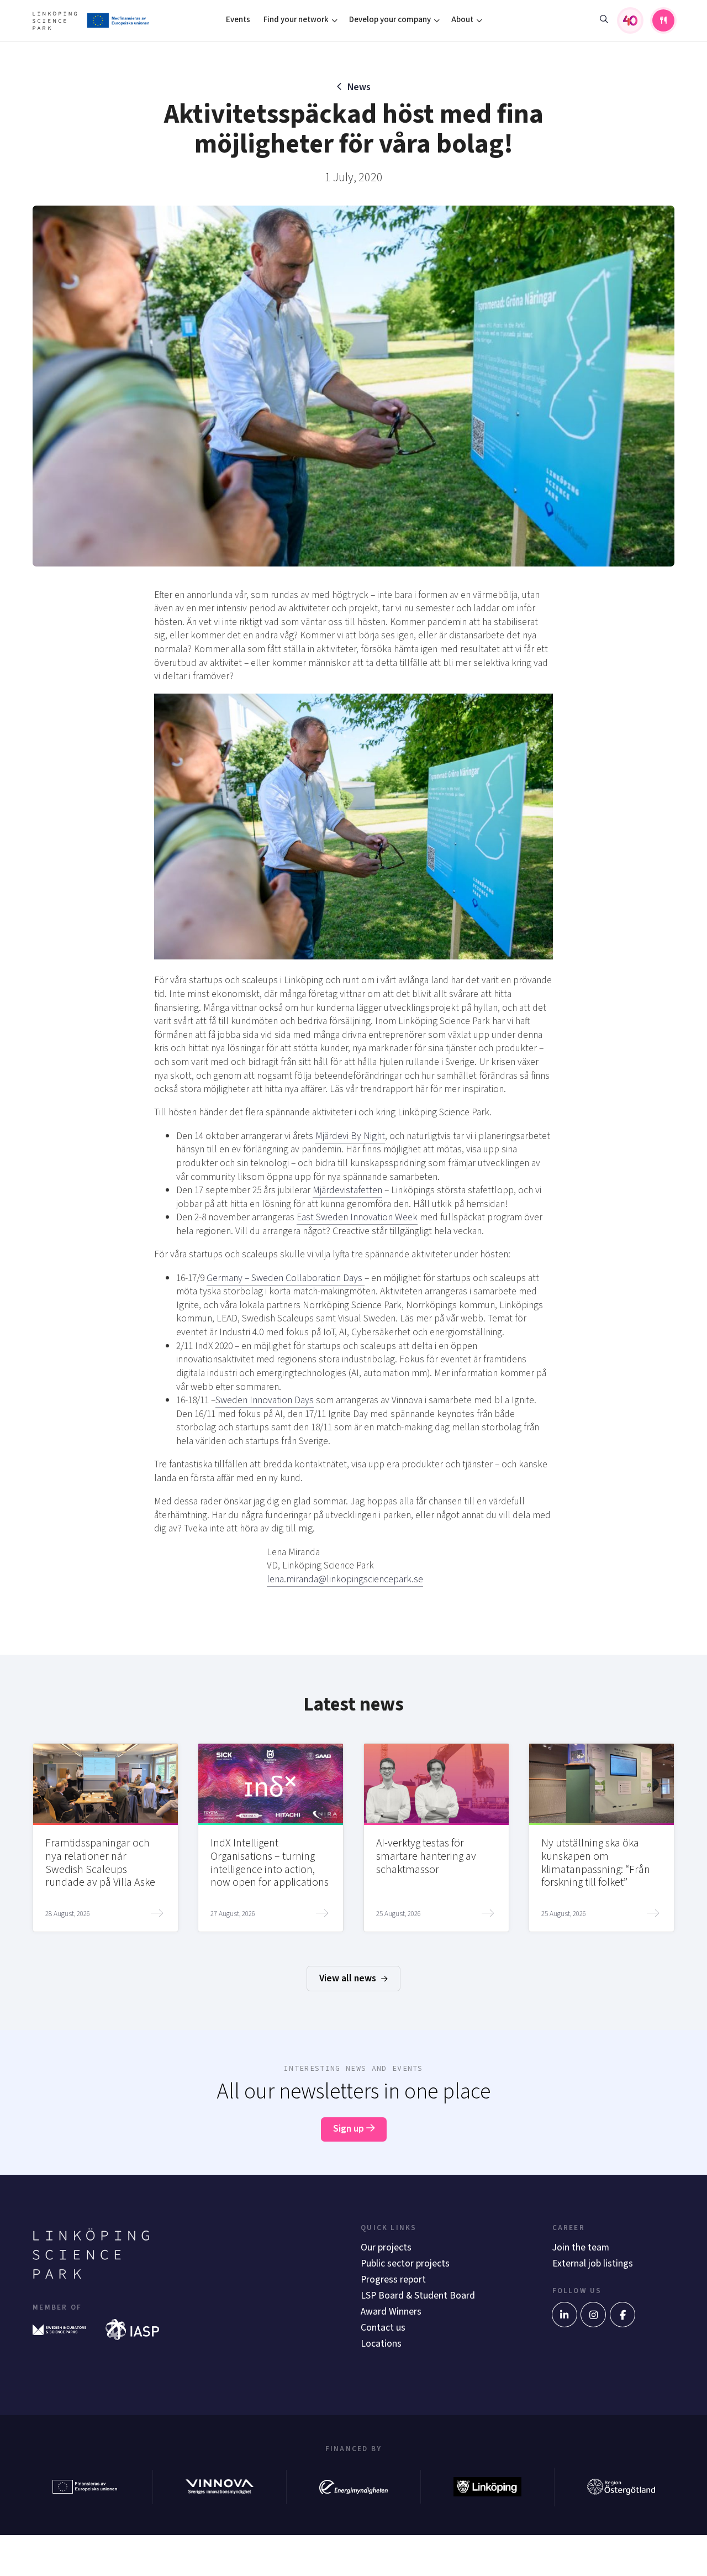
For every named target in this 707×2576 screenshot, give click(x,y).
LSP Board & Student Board (418, 2296)
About (462, 20)
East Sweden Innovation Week (357, 1217)
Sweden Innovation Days (265, 1400)
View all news (349, 1978)
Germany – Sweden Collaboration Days (286, 1278)
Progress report (393, 2279)
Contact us (383, 2328)
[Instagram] (593, 2315)
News (359, 87)
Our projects (386, 2247)
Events (238, 20)
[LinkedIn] (564, 2315)
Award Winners (391, 2312)
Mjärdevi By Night (350, 1136)
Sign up (350, 2129)
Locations (381, 2344)
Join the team (581, 2247)
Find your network (296, 20)
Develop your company (390, 20)
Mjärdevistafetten (347, 1190)
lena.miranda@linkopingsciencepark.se (345, 1579)
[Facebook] (622, 2315)
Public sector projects (405, 2263)
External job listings (593, 2263)
